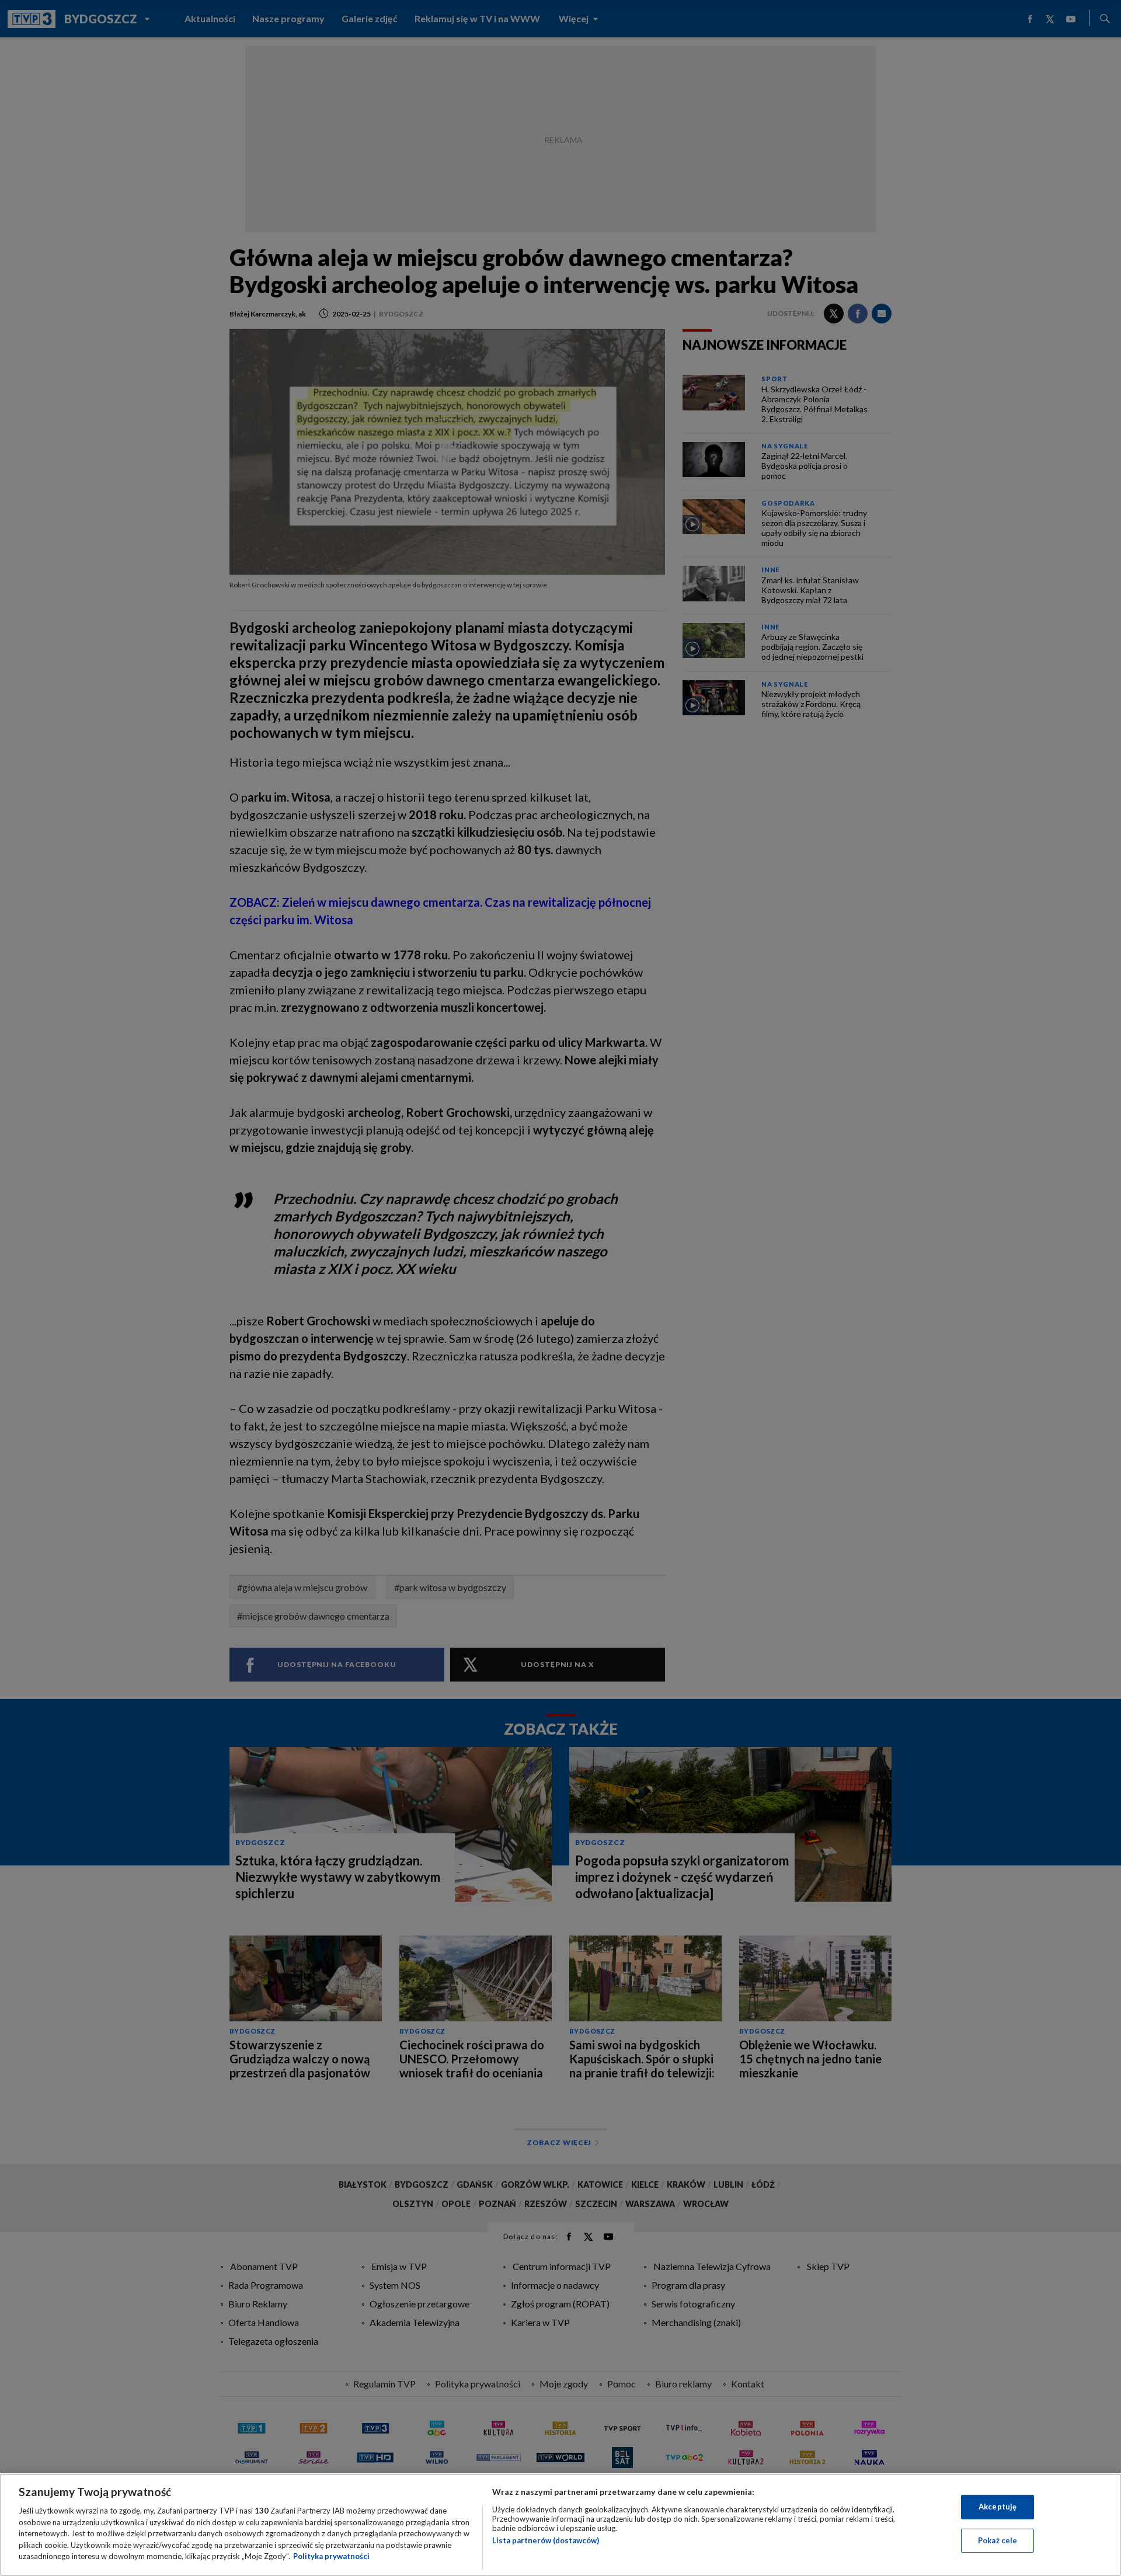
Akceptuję (998, 2507)
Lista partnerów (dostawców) (546, 2540)
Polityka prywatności (331, 2556)
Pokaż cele (998, 2540)
